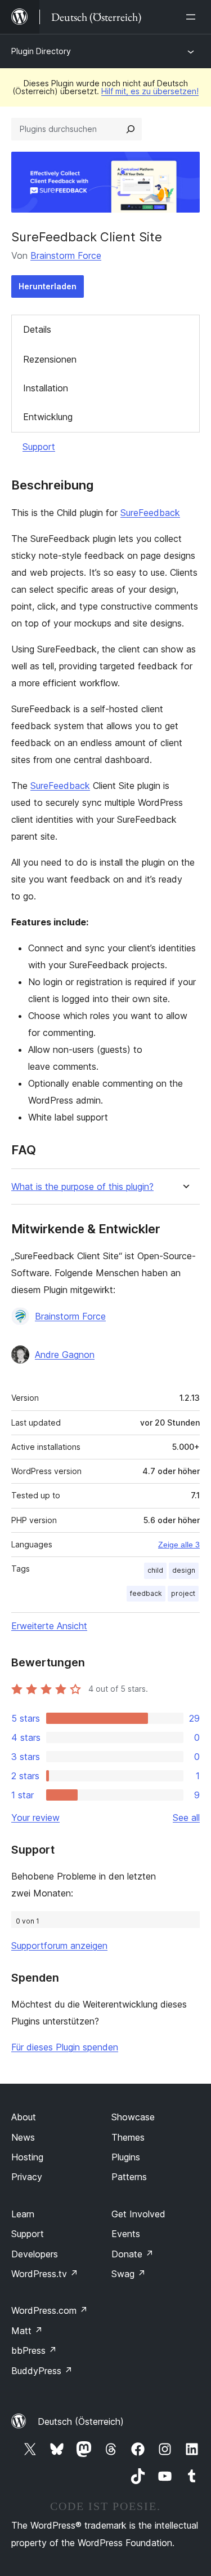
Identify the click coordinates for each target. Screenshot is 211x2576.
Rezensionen (50, 359)
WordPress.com (50, 2310)
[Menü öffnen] (193, 17)
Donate (133, 2254)
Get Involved (138, 2214)
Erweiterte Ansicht (49, 1626)
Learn (23, 2214)
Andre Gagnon (65, 1355)
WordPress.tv (45, 2274)
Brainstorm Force (66, 255)
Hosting (27, 2157)
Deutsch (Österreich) (81, 2421)
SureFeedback (150, 513)
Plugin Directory (41, 51)
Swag (129, 2274)
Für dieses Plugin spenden (65, 2047)
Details (37, 329)
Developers (35, 2254)
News (23, 2137)
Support (39, 447)
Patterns (129, 2177)
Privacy (27, 2177)
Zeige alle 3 (179, 1545)
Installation (46, 388)
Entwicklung (48, 417)
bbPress (34, 2350)
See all (186, 1818)
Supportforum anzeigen (59, 1946)
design (184, 1570)
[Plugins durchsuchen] (131, 129)
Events (126, 2234)
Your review (35, 1818)
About (24, 2117)
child (155, 1570)
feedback (146, 1593)
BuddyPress (42, 2371)
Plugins (126, 2157)
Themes (128, 2137)
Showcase (133, 2117)
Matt (27, 2331)
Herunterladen (48, 286)
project (183, 1593)
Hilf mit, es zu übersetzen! (150, 91)
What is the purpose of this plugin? (82, 1187)
